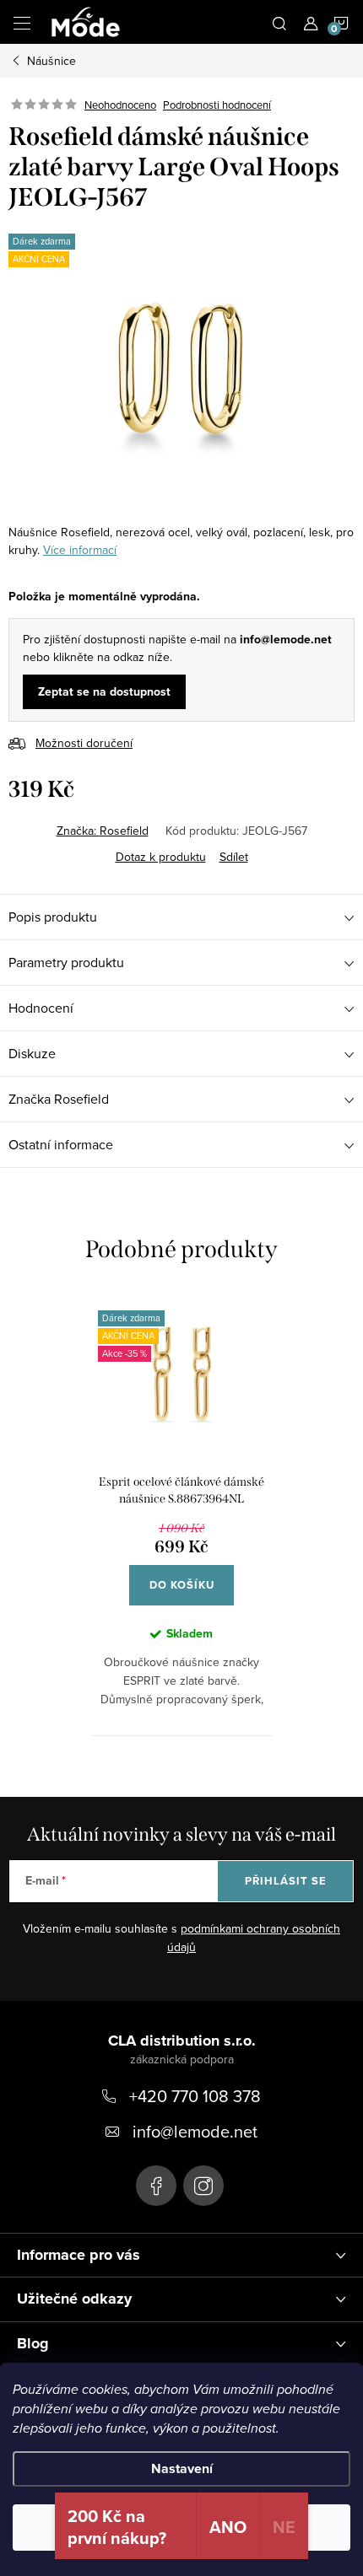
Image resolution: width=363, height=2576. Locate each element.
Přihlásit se (286, 1881)
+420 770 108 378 (195, 2096)
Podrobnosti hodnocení (217, 105)
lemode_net (203, 2186)
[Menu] (22, 22)
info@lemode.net (195, 2131)
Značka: (103, 831)
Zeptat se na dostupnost (104, 692)
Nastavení (182, 2468)
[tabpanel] (182, 1513)
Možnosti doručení (84, 743)
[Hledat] (279, 22)
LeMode (156, 2186)
